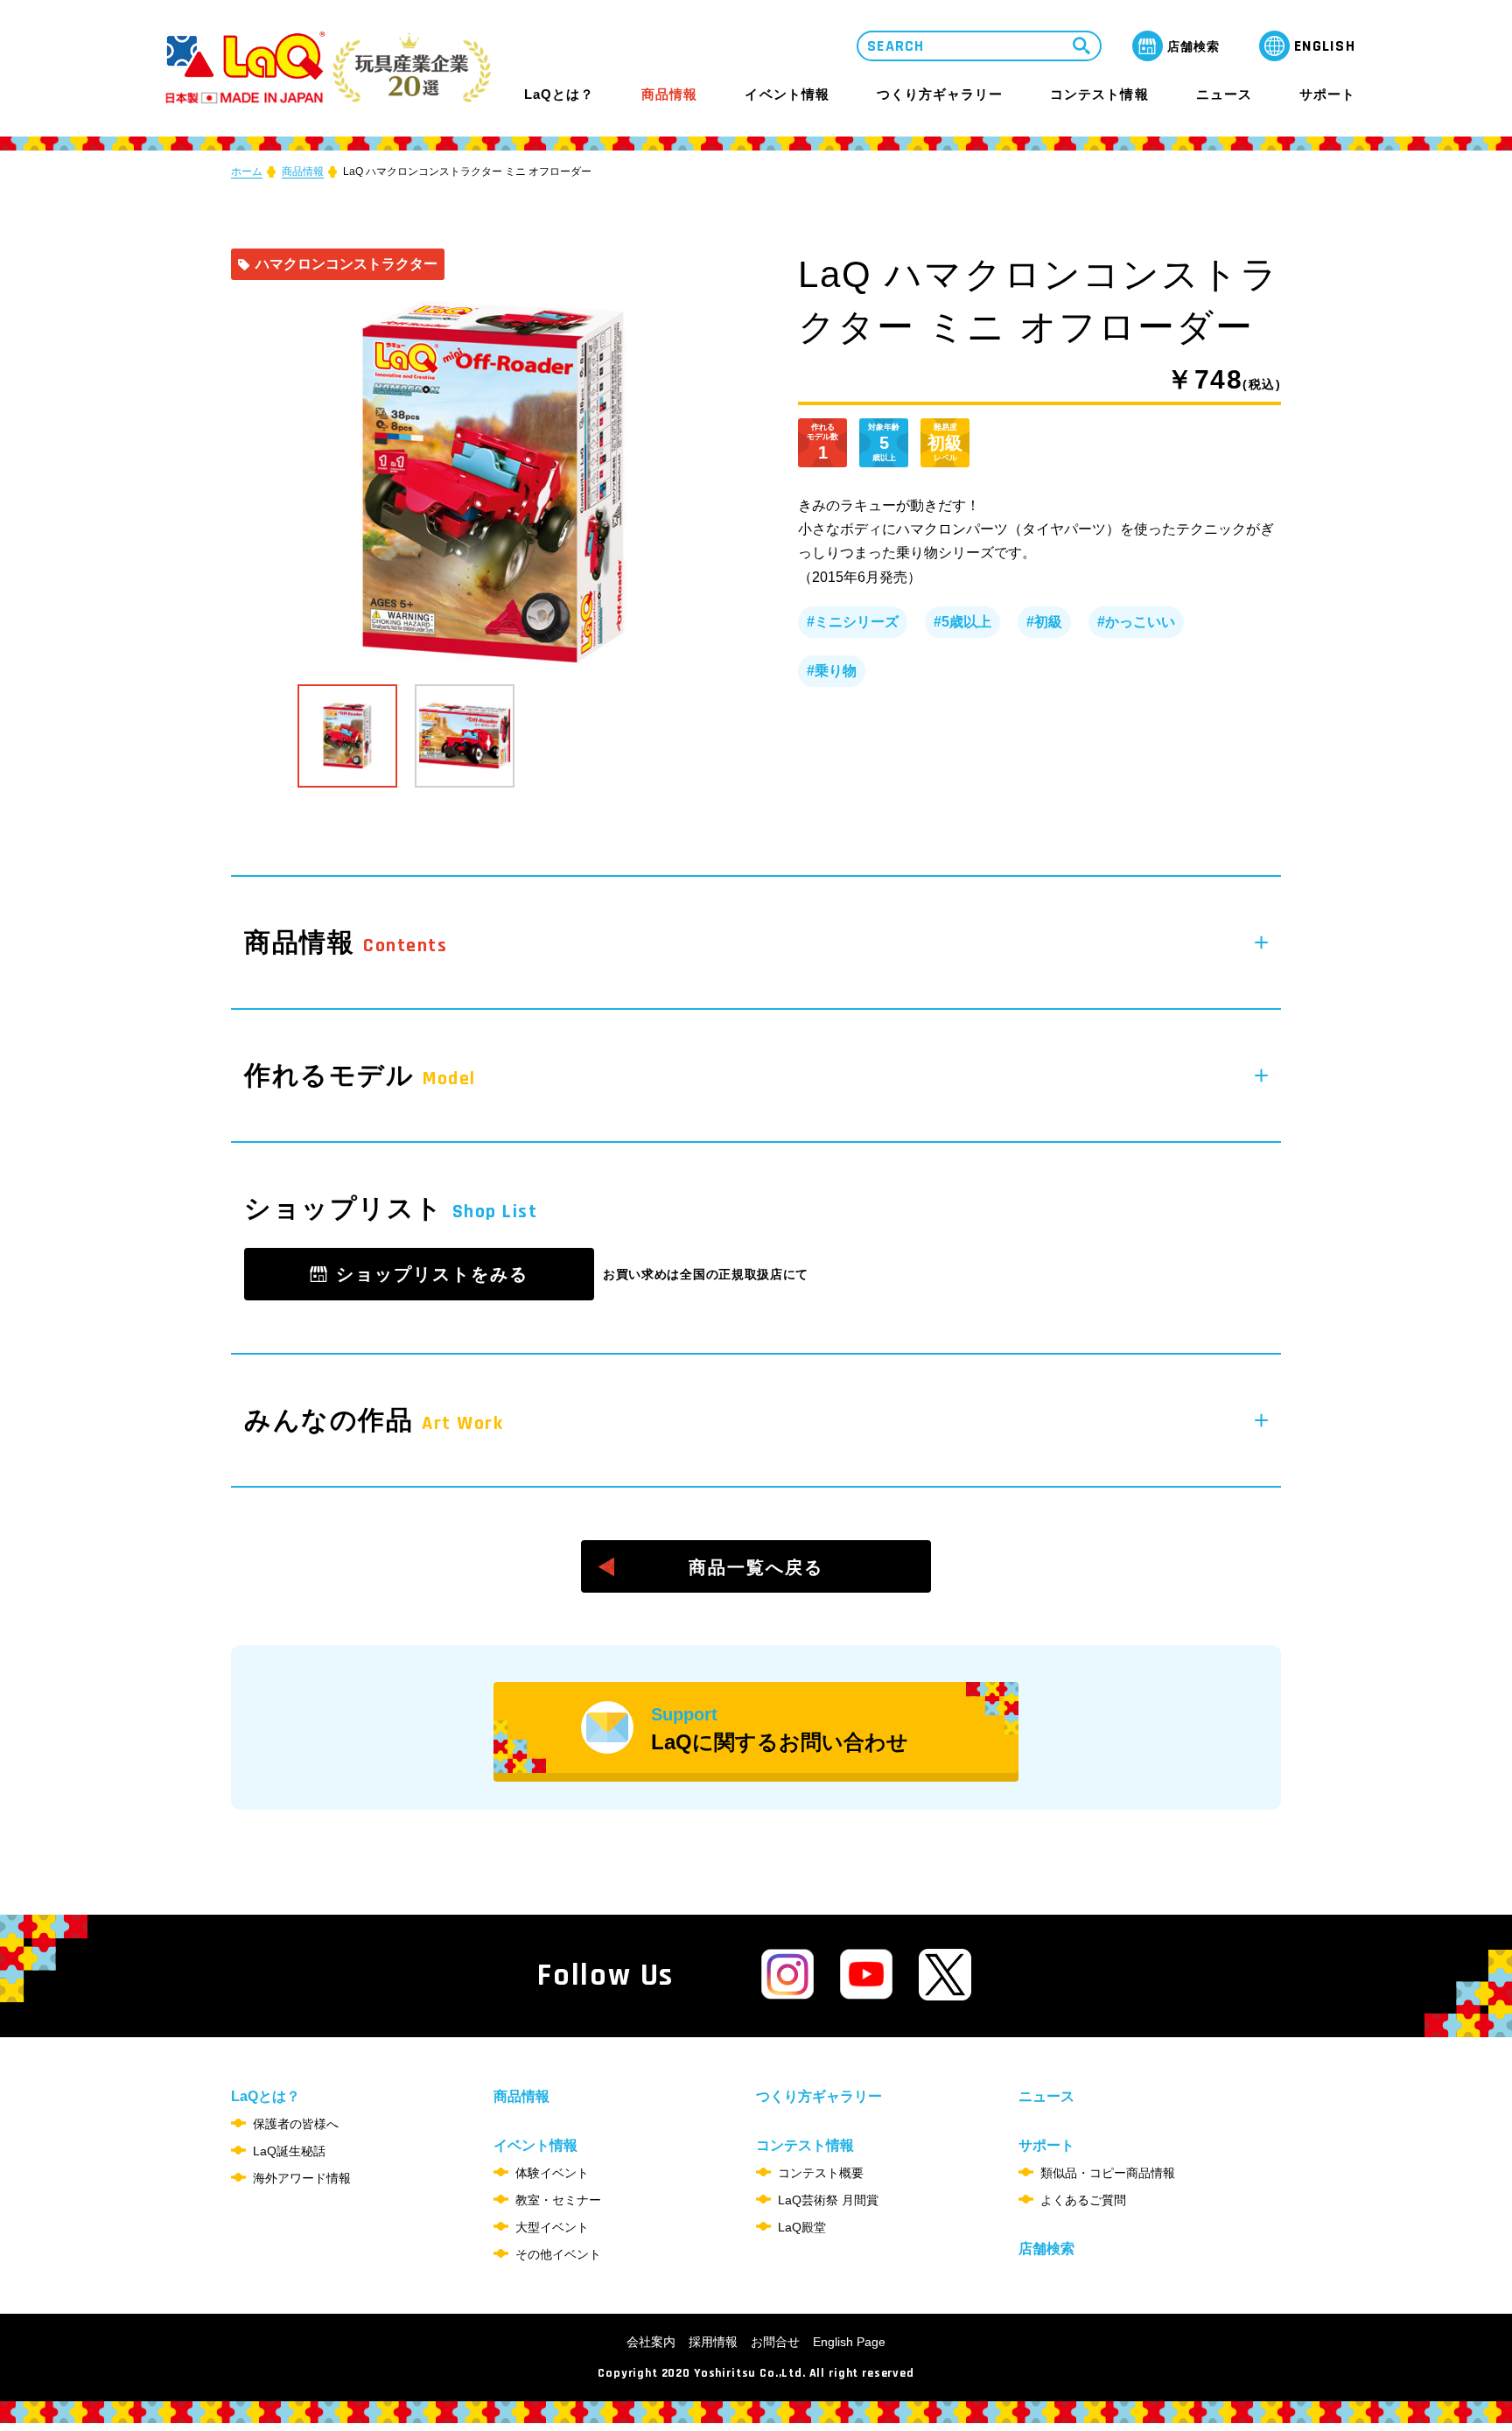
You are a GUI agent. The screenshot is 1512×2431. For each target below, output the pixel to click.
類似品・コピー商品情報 (1108, 2173)
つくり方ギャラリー (940, 95)
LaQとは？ (559, 94)
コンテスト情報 (1099, 94)
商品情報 (669, 95)
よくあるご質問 (1083, 2200)
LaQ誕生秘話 (289, 2151)
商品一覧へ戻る (756, 1567)
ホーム (247, 172)
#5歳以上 (962, 622)
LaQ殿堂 (802, 2227)
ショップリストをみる (432, 1274)
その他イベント (558, 2254)
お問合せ (775, 2342)
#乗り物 (832, 671)
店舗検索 (1046, 2249)
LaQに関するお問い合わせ (780, 1729)
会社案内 (651, 2342)
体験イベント (552, 2173)
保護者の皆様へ (296, 2124)
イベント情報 (787, 94)
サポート (1327, 94)
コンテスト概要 (821, 2173)
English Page (849, 2342)
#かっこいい (1136, 622)
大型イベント (552, 2227)
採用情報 (713, 2342)
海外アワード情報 (302, 2178)
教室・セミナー (558, 2200)
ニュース (1224, 95)
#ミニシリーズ (853, 622)
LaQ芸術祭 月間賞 (828, 2200)
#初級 (1044, 622)
